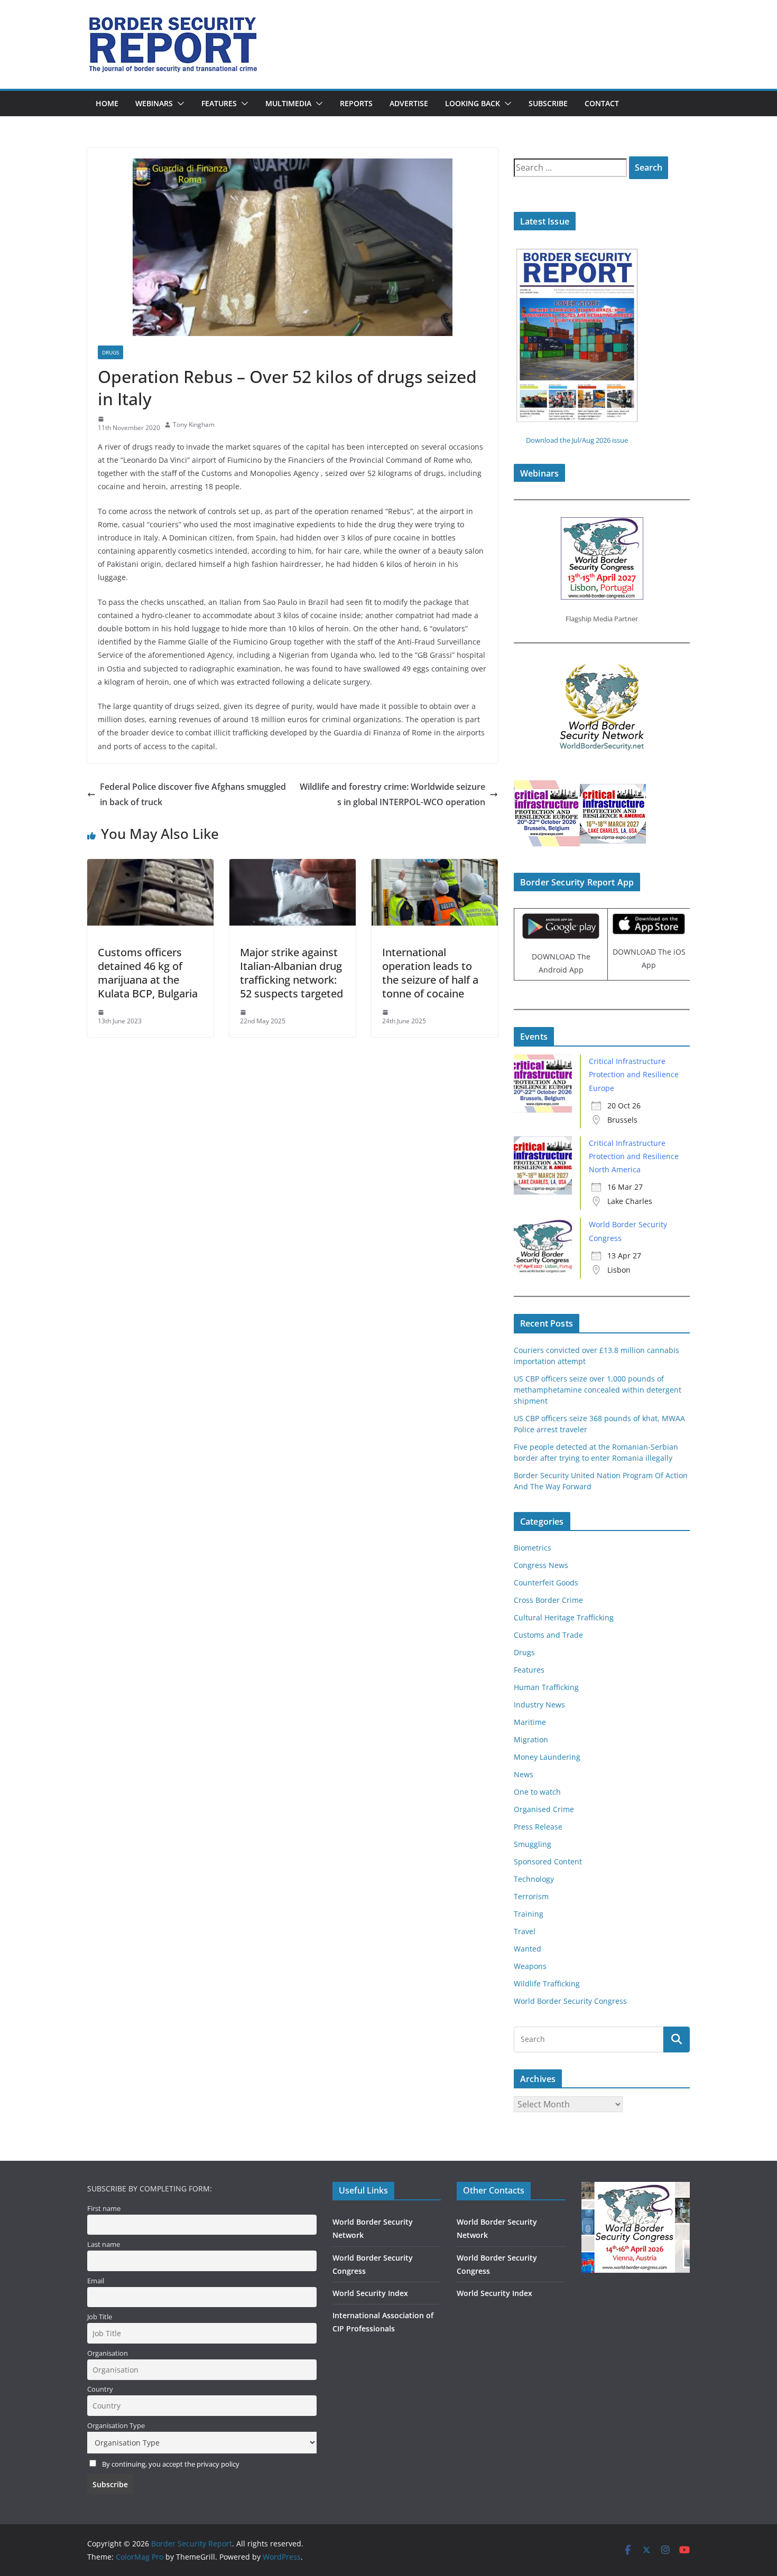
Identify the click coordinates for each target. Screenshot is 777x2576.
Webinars (154, 103)
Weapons (530, 1966)
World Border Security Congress (570, 2001)
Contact (602, 103)
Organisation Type (116, 2426)
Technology (534, 1879)
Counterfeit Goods (546, 1583)
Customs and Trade (548, 1635)
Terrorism (531, 1896)
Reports (356, 103)
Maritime (530, 1722)
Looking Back (473, 103)
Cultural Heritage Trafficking (564, 1617)
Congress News (541, 1565)
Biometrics (533, 1548)
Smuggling (533, 1844)
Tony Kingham (194, 424)
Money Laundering (547, 1757)
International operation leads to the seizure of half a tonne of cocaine (430, 973)
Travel (525, 1931)
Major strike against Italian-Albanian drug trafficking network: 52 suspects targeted (292, 973)
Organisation (108, 2353)
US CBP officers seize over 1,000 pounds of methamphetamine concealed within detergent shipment (598, 1390)
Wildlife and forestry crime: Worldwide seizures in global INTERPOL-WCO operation (392, 794)
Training (529, 1914)
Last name (104, 2244)
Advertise (409, 103)
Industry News (539, 1705)
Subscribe (548, 103)
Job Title (100, 2317)
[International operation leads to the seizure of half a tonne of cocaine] (435, 866)
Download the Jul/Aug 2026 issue (577, 440)
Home (107, 103)
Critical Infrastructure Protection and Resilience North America (634, 1156)
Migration (531, 1739)
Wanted (528, 1949)
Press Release (538, 1827)
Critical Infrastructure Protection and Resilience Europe (634, 1074)
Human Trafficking (546, 1687)
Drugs (110, 352)
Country (100, 2389)
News (524, 1774)
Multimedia (288, 103)
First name (104, 2209)
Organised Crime (544, 1809)
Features (219, 103)
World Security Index (370, 2293)
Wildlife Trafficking (547, 1984)
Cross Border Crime (548, 1600)
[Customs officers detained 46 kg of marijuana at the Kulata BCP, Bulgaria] (150, 866)
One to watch (537, 1792)
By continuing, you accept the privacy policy (171, 2464)
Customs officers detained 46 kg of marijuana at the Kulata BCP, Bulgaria (148, 973)
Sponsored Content (548, 1861)
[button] (179, 104)
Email (96, 2281)
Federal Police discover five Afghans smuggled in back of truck (193, 794)
